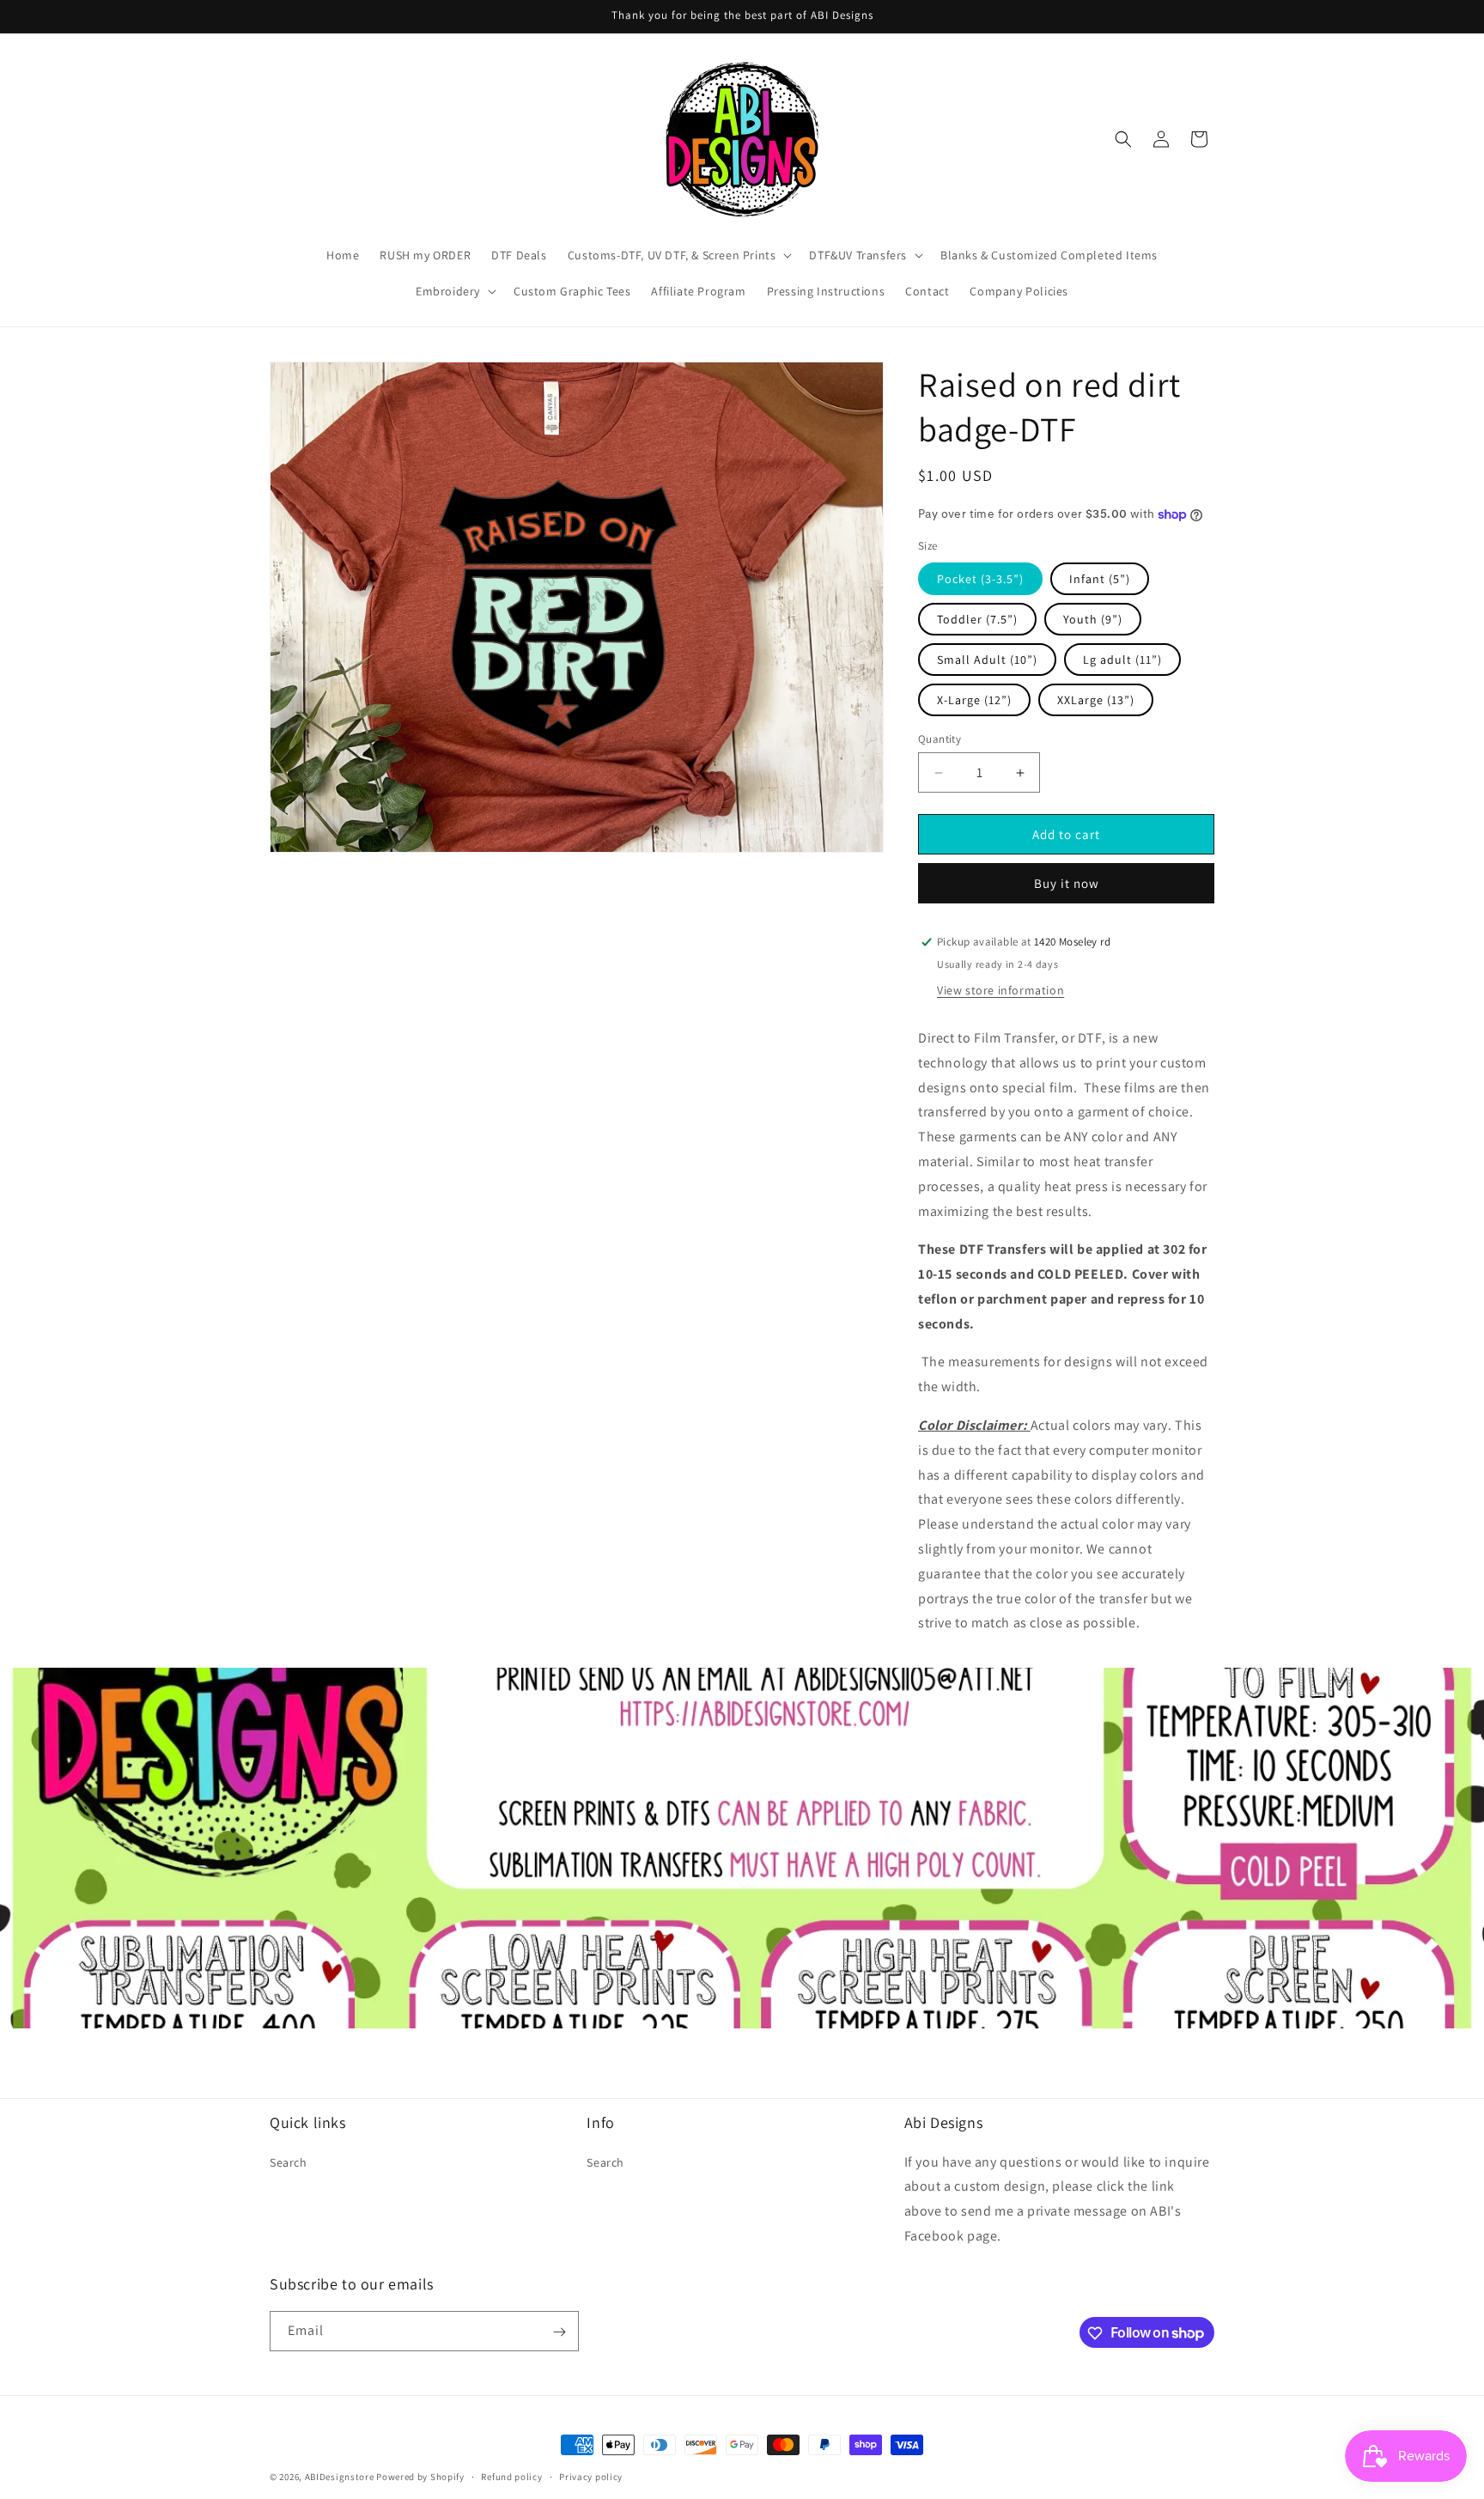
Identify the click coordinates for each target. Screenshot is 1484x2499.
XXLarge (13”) (1096, 700)
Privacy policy (591, 2476)
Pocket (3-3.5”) (980, 579)
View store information (1000, 990)
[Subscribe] (559, 2332)
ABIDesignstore (340, 2477)
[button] (678, 255)
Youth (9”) (1093, 619)
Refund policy (511, 2476)
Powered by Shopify (420, 2477)
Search (289, 2162)
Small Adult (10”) (987, 660)
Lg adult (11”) (1122, 660)
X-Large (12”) (974, 700)
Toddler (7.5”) (977, 619)
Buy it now (1067, 883)
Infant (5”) (1100, 579)
